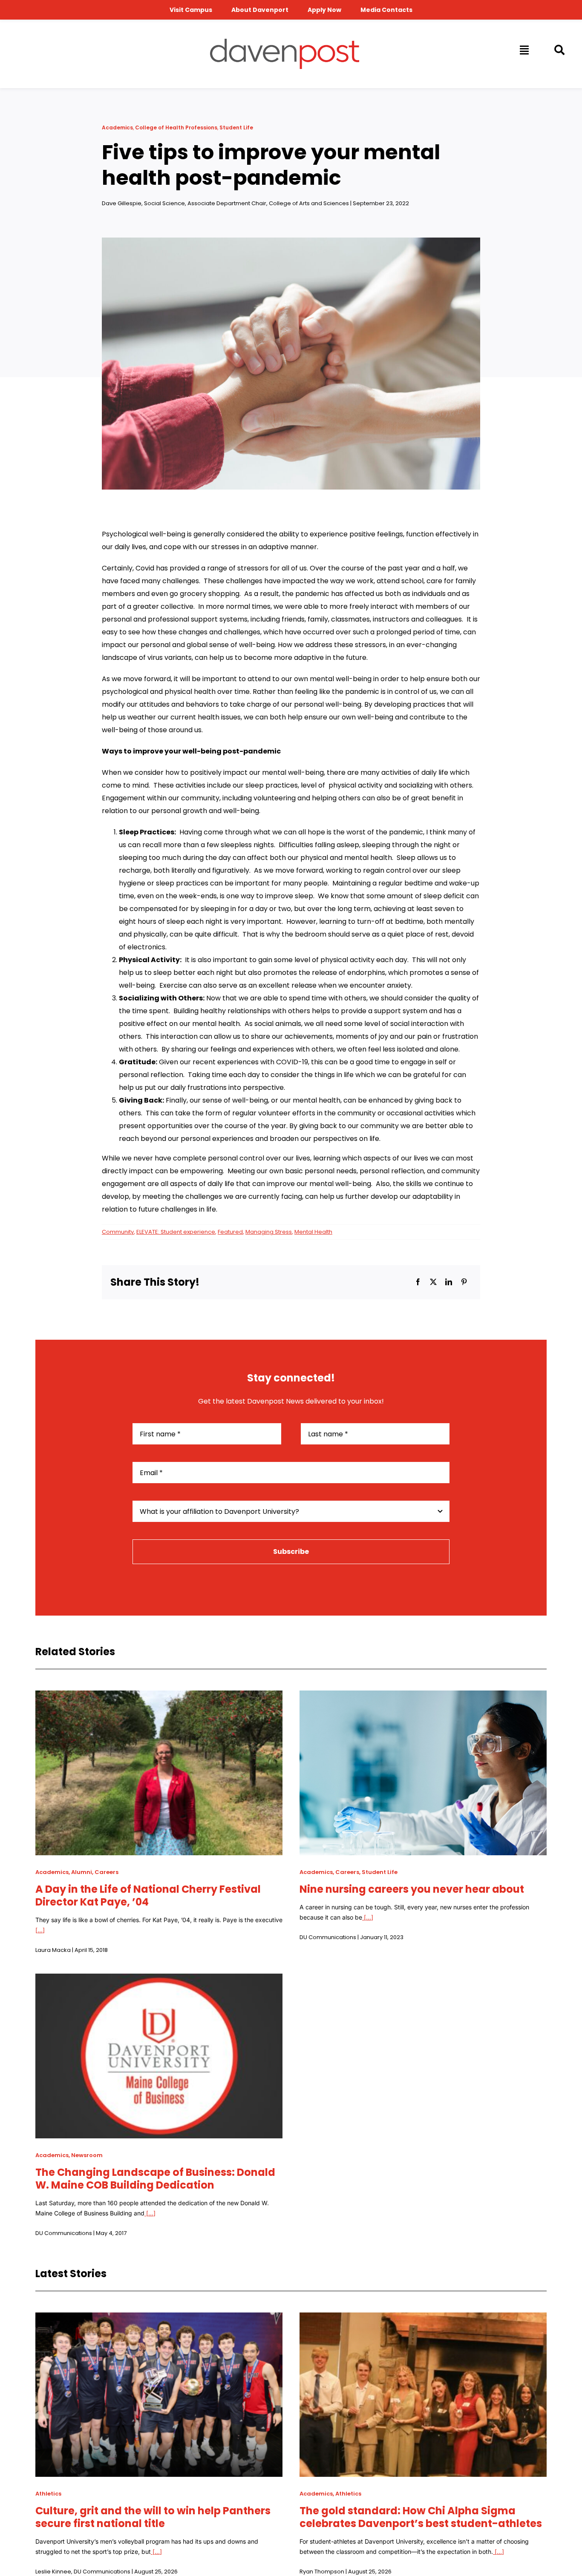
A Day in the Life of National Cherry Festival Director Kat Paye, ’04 (148, 1895)
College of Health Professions (176, 128)
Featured (230, 1232)
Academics (117, 128)
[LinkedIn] (449, 1282)
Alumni (82, 1872)
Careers (107, 1872)
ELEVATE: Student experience (176, 1232)
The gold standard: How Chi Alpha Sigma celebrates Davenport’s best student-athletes (421, 2517)
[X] (433, 1282)
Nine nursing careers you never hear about (412, 1889)
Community (118, 1232)
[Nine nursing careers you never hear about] (423, 1697)
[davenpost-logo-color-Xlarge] (285, 42)
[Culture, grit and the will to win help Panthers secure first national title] (159, 2319)
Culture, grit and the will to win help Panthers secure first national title (153, 2517)
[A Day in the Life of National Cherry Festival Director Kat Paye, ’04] (159, 1697)
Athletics (48, 2494)
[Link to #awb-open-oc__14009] (524, 50)
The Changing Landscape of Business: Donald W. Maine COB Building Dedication (155, 2179)
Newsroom (87, 2155)
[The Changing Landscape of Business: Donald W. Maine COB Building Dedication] (159, 1980)
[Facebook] (418, 1282)
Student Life (236, 128)
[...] (40, 1930)
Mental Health (313, 1232)
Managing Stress (269, 1232)
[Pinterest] (464, 1282)
